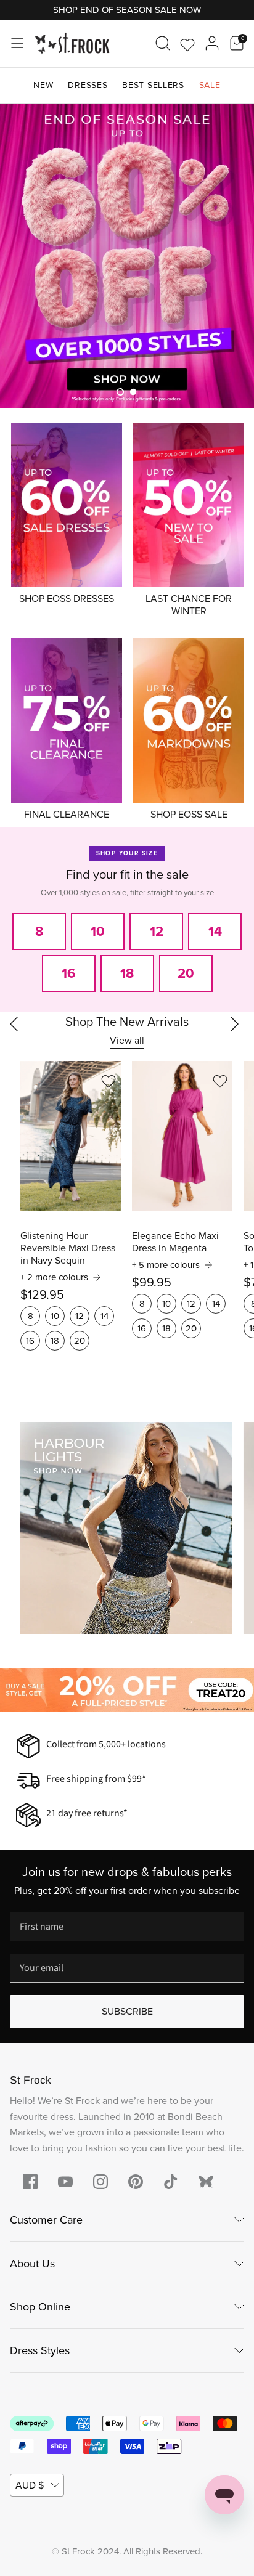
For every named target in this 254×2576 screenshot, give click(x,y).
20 (80, 1341)
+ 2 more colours (54, 1277)
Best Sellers (153, 85)
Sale (210, 85)
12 (80, 1316)
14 (104, 1316)
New (43, 85)
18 (55, 1341)
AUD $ (30, 2485)
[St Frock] (72, 43)
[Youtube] (65, 2182)
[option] (127, 256)
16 (30, 1341)
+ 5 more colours (166, 1265)
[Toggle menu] (17, 43)
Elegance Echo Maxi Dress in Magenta (175, 1242)
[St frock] (206, 2182)
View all (127, 1040)
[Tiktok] (171, 2182)
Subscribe (127, 2011)
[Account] (212, 43)
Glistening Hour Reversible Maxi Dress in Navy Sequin (68, 1248)
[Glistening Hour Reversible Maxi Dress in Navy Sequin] (71, 1136)
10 (55, 1316)
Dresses (88, 85)
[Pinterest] (136, 2182)
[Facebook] (30, 2182)
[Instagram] (100, 2182)
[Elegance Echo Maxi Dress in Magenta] (182, 1136)
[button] (120, 392)
